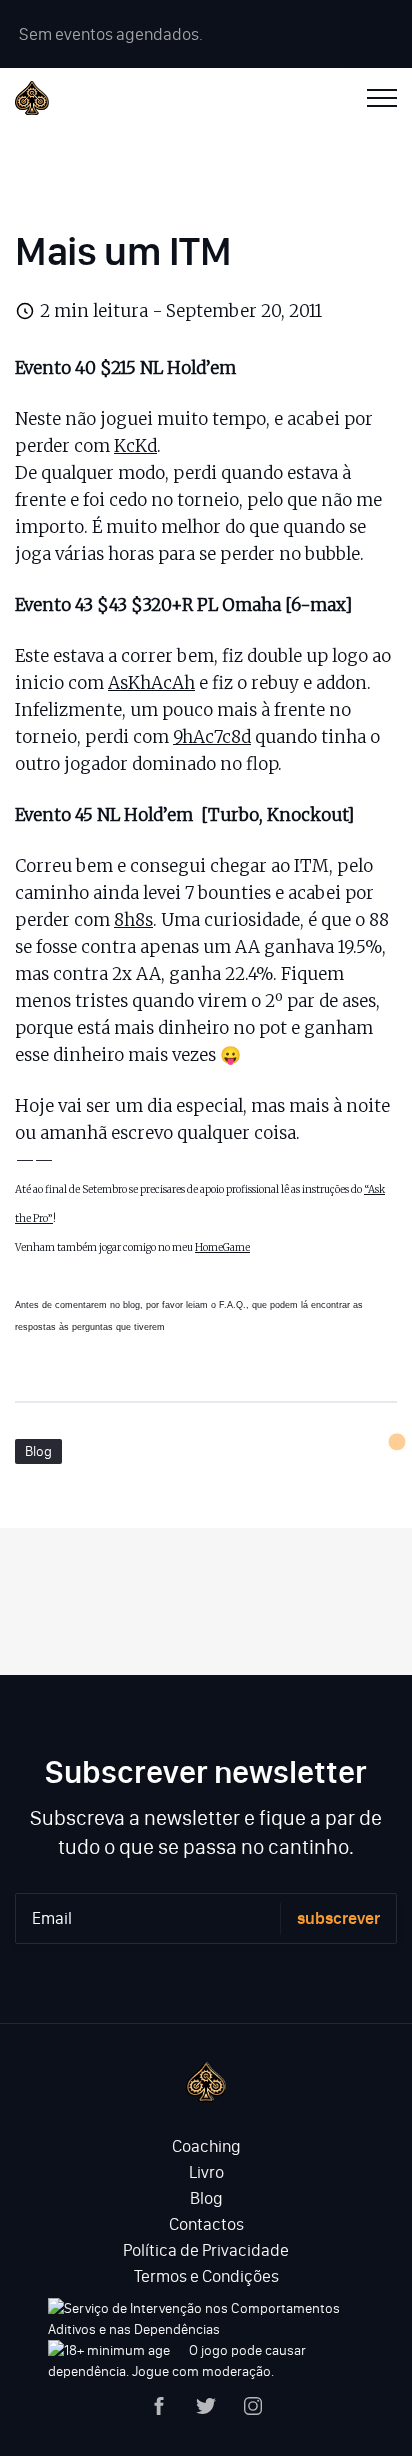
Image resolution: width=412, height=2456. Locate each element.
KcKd (135, 446)
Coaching (206, 2146)
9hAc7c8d (212, 737)
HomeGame (222, 1247)
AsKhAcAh (151, 683)
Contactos (206, 2224)
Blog (38, 1451)
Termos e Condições (206, 2276)
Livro (206, 2172)
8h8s (133, 920)
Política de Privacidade (206, 2250)
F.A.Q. (232, 1305)
